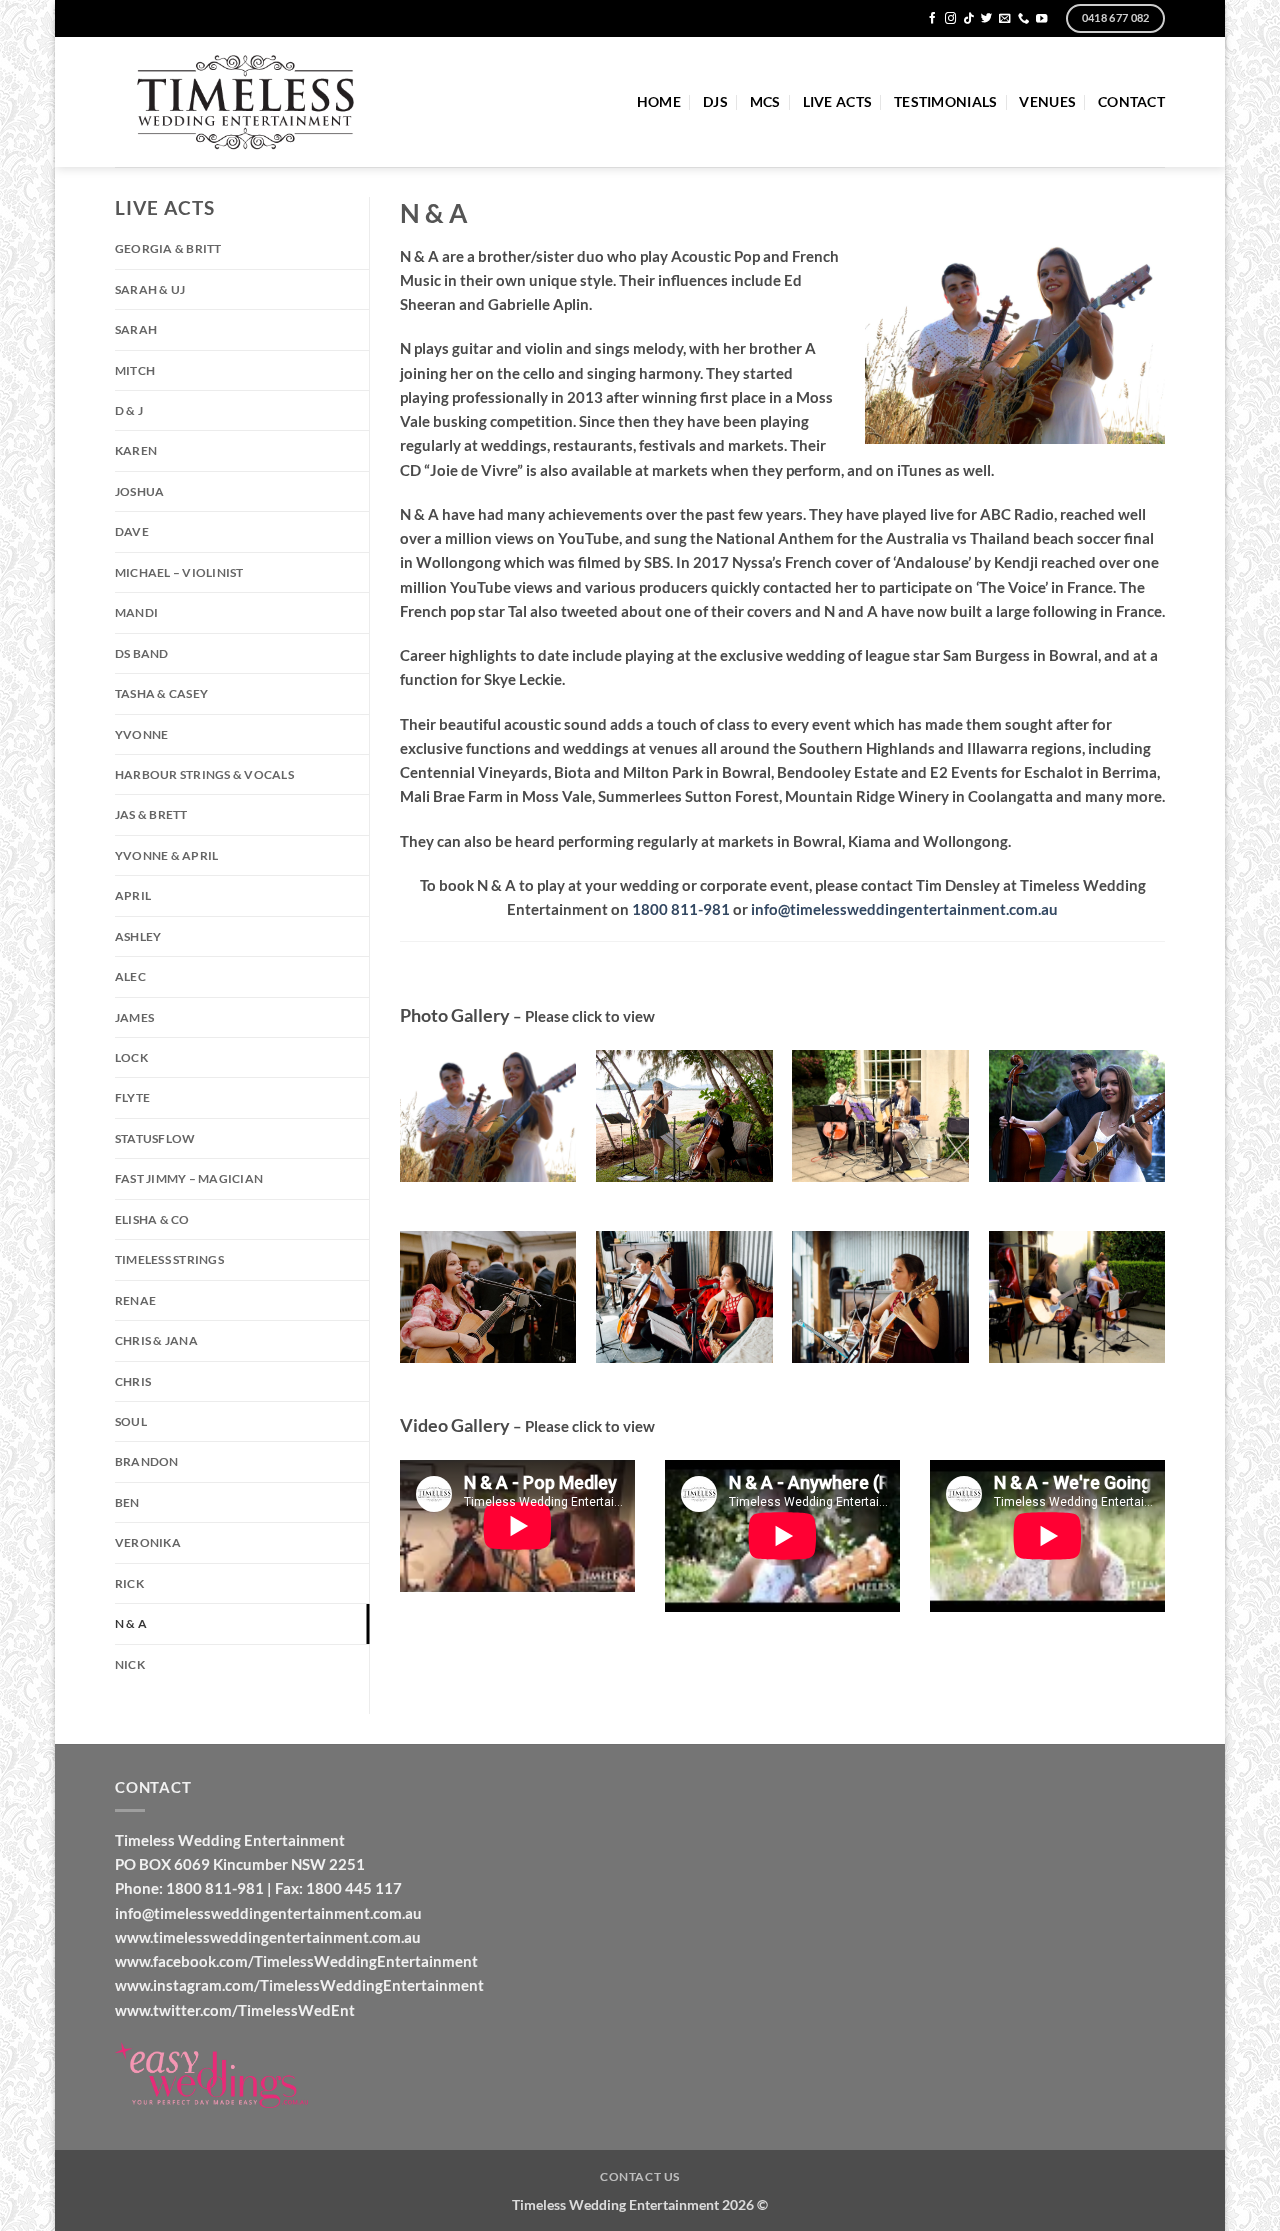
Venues (1047, 101)
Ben (127, 1502)
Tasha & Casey (161, 693)
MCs (765, 101)
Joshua (139, 491)
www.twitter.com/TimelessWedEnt (235, 2010)
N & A (131, 1623)
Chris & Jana (156, 1340)
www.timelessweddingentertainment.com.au (268, 1937)
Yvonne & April (166, 855)
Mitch (135, 370)
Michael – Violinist (179, 572)
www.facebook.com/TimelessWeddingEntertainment (296, 1961)
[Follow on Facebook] (932, 19)
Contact (1131, 101)
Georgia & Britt (168, 248)
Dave (132, 531)
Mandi (136, 612)
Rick (129, 1583)
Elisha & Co (152, 1219)
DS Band (142, 653)
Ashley (138, 936)
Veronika (148, 1542)
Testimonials (945, 101)
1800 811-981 (681, 909)
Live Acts (837, 101)
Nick (130, 1664)
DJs (715, 101)
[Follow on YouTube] (1041, 19)
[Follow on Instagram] (950, 19)
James (134, 1017)
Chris (133, 1381)
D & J (129, 410)
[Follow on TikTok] (968, 19)
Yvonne (141, 734)
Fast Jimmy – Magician (189, 1178)
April (133, 895)
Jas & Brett (151, 814)
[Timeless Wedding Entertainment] (247, 102)
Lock (131, 1057)
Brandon (147, 1461)
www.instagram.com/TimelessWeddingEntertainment (299, 1985)
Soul (131, 1421)
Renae (135, 1300)
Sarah (136, 329)
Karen (136, 450)
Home (659, 101)
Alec (130, 976)
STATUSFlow (155, 1138)
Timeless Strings (169, 1259)
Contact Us (640, 2176)
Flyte (132, 1097)
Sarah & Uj (150, 289)
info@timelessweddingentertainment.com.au (904, 909)
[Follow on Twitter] (986, 19)
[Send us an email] (1004, 19)
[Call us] (1023, 19)
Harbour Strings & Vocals (204, 774)
